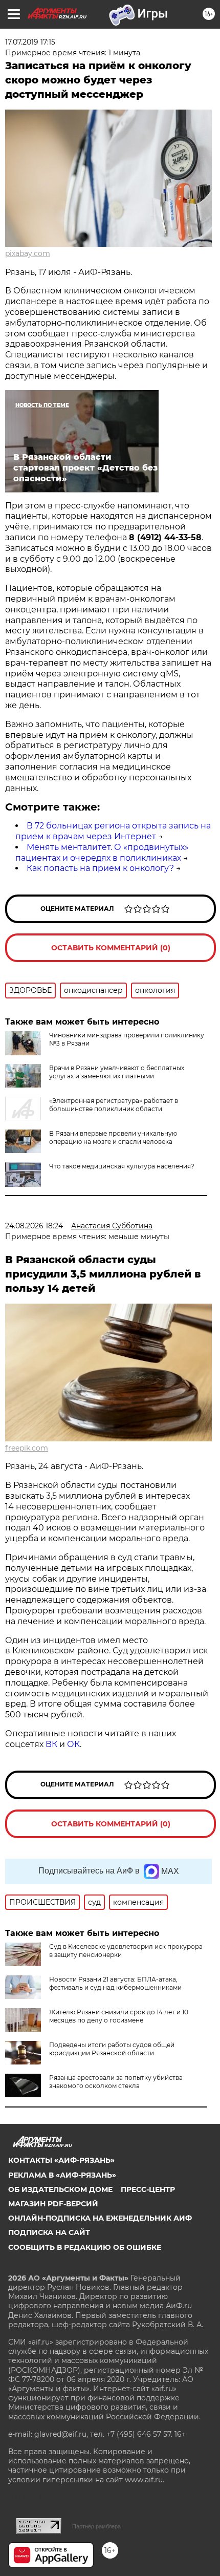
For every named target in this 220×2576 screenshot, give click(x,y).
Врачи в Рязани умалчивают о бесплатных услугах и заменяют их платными (117, 1072)
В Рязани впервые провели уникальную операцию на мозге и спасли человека (113, 1137)
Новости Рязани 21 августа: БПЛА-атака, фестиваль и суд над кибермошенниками (115, 1983)
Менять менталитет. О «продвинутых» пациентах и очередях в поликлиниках (102, 853)
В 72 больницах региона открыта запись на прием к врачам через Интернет (113, 831)
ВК (51, 1744)
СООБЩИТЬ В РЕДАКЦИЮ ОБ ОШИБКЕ (85, 2247)
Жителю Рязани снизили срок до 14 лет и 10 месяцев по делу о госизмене (119, 2016)
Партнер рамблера (96, 2526)
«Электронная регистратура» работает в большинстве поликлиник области (114, 1105)
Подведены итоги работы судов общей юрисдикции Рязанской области (112, 2049)
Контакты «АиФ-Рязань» (61, 2160)
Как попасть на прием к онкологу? (100, 868)
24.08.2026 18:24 (34, 1226)
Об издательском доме (60, 2189)
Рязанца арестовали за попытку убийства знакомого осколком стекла (116, 2082)
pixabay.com (28, 253)
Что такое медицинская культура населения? (122, 1166)
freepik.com (27, 1448)
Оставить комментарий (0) (111, 948)
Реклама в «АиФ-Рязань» (62, 2175)
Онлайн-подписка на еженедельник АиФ (100, 2218)
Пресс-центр (148, 2189)
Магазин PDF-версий (53, 2204)
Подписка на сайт (49, 2232)
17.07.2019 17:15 (30, 42)
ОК (73, 1744)
